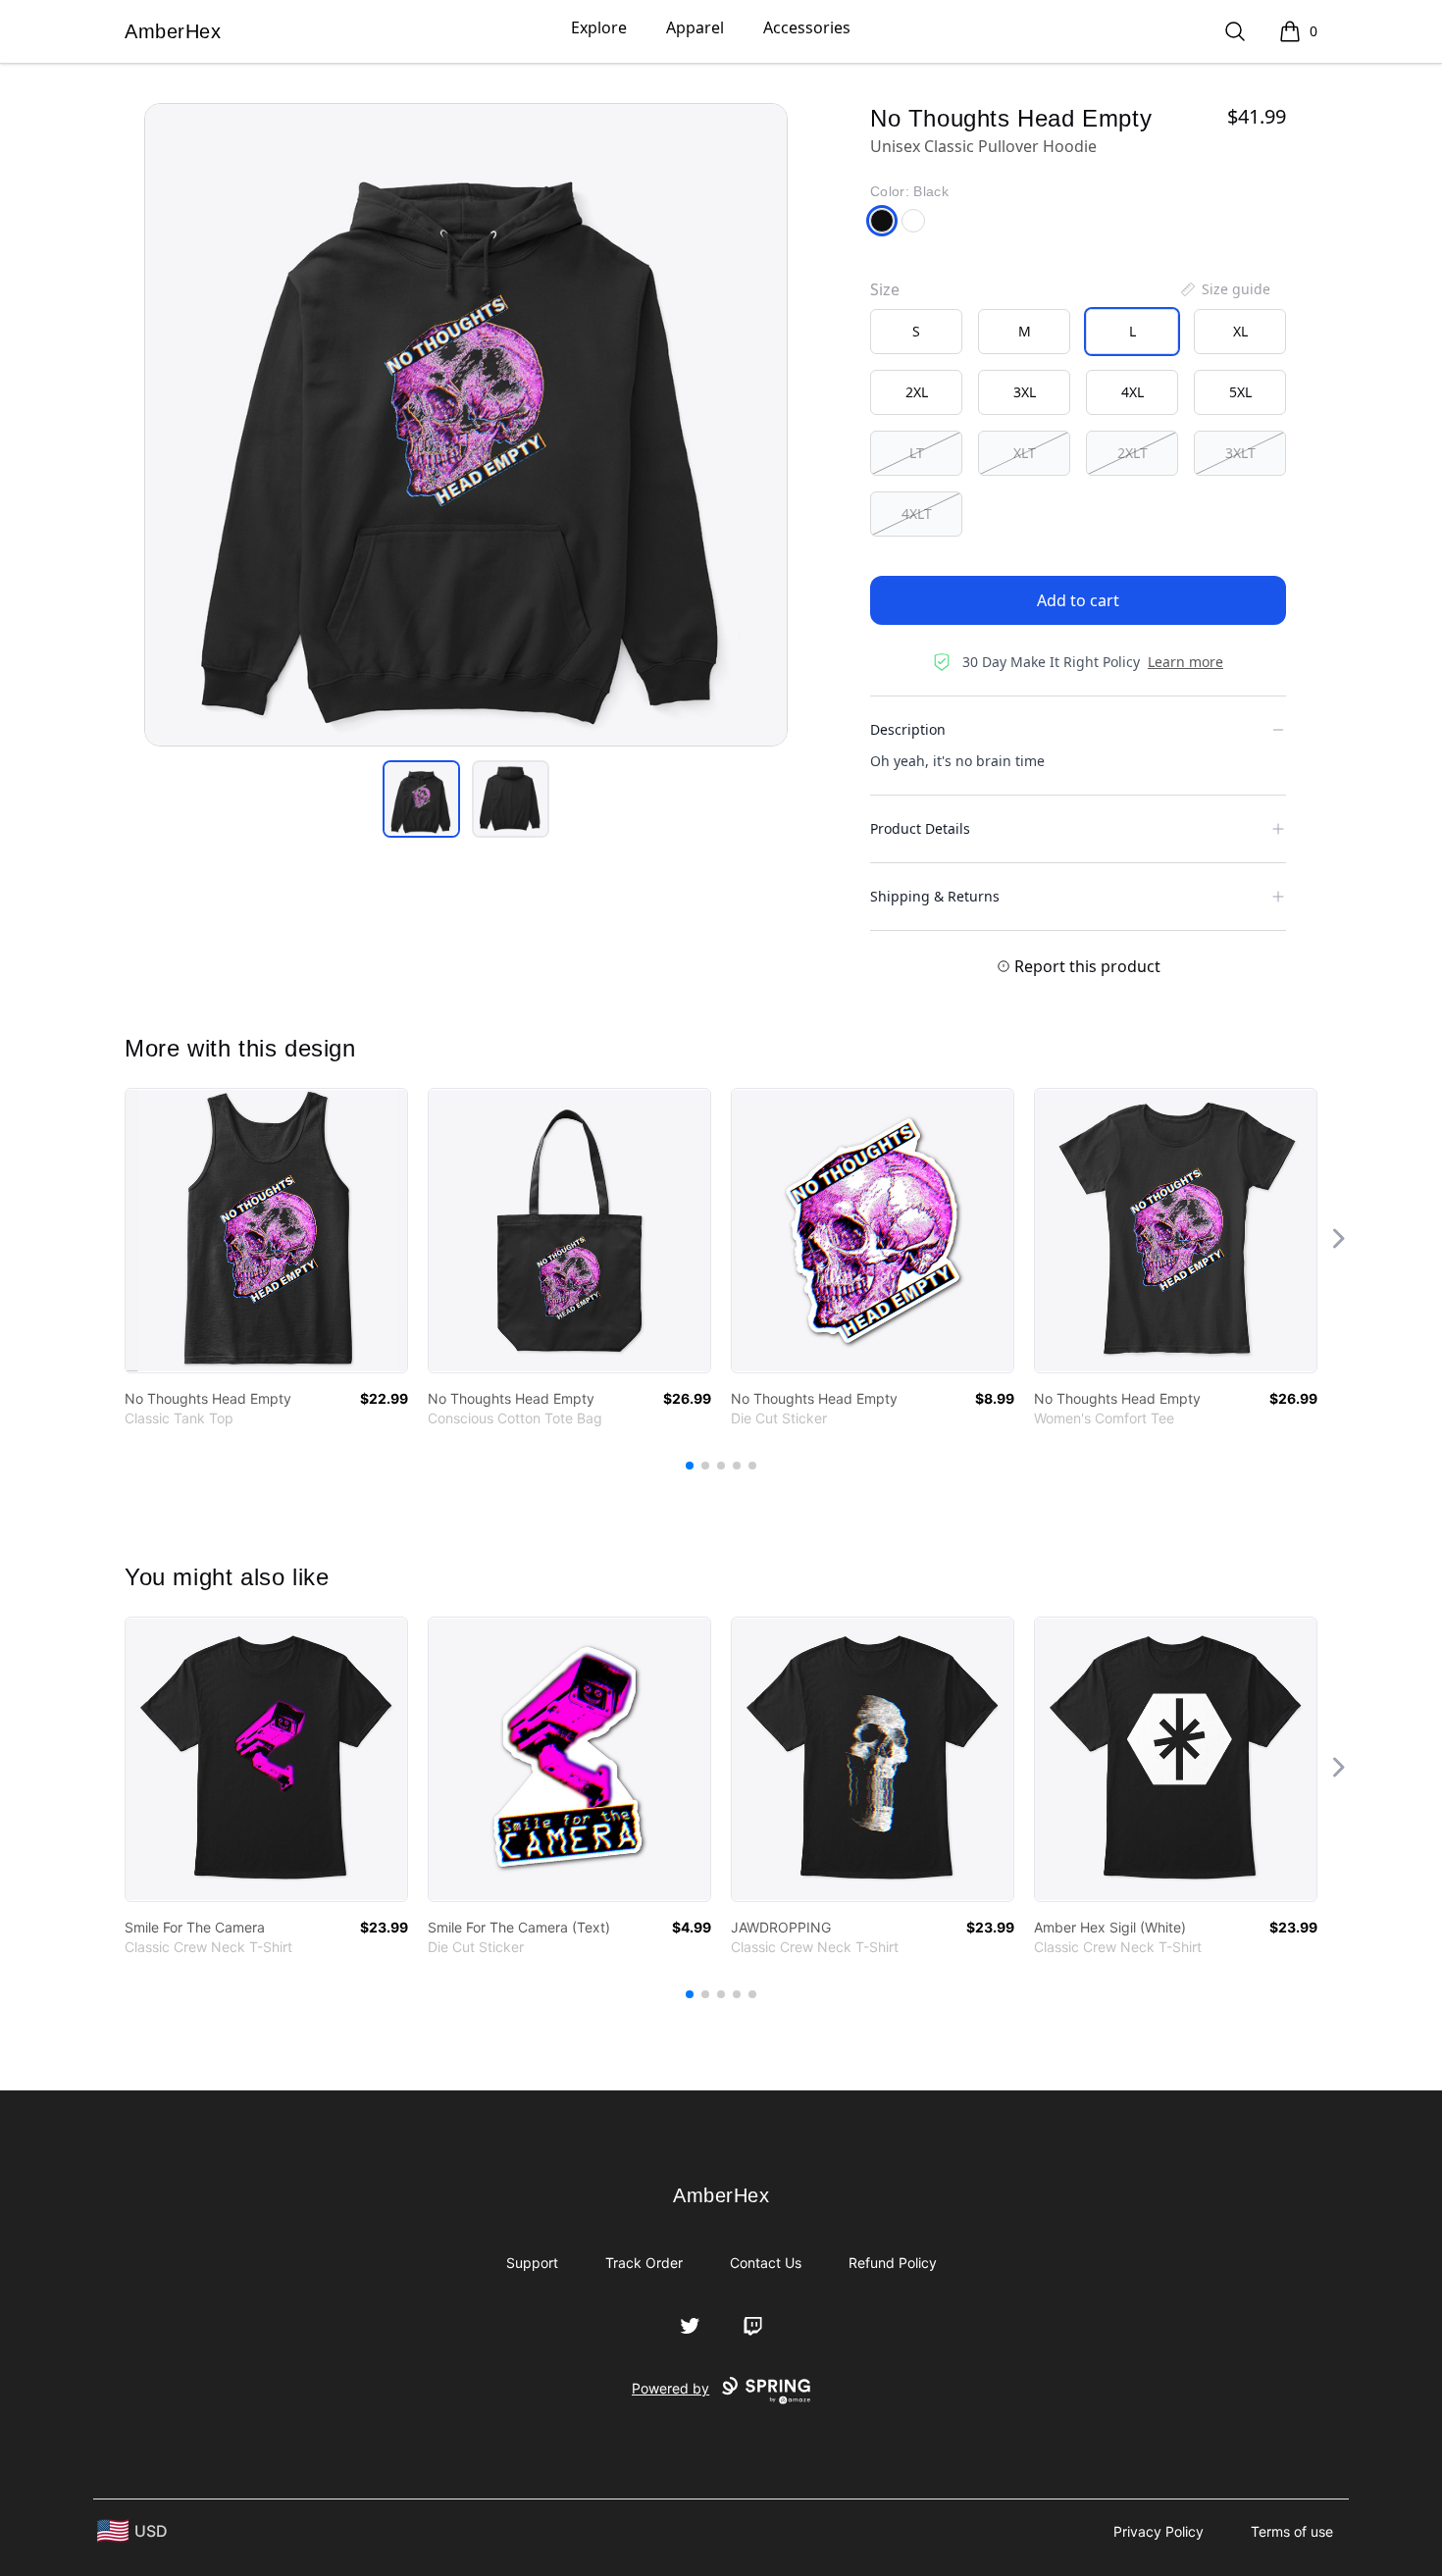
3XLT (1240, 453)
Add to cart (1078, 600)
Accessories (807, 27)
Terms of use (1292, 2531)
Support (532, 2263)
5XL (1240, 392)
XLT (1025, 453)
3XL (1025, 392)
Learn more (1185, 662)
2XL (917, 392)
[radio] (916, 332)
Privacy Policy (1159, 2531)
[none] (1224, 289)
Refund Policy (893, 2263)
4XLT (917, 514)
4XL (1133, 392)
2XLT (1133, 453)
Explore (599, 27)
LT (917, 453)
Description (908, 729)
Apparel (695, 27)
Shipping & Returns (935, 896)
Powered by (670, 2388)
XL (1240, 331)
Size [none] (885, 289)
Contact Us (766, 2263)
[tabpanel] (466, 425)
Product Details (920, 828)
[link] (266, 1231)
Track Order (644, 2263)
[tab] (421, 799)
